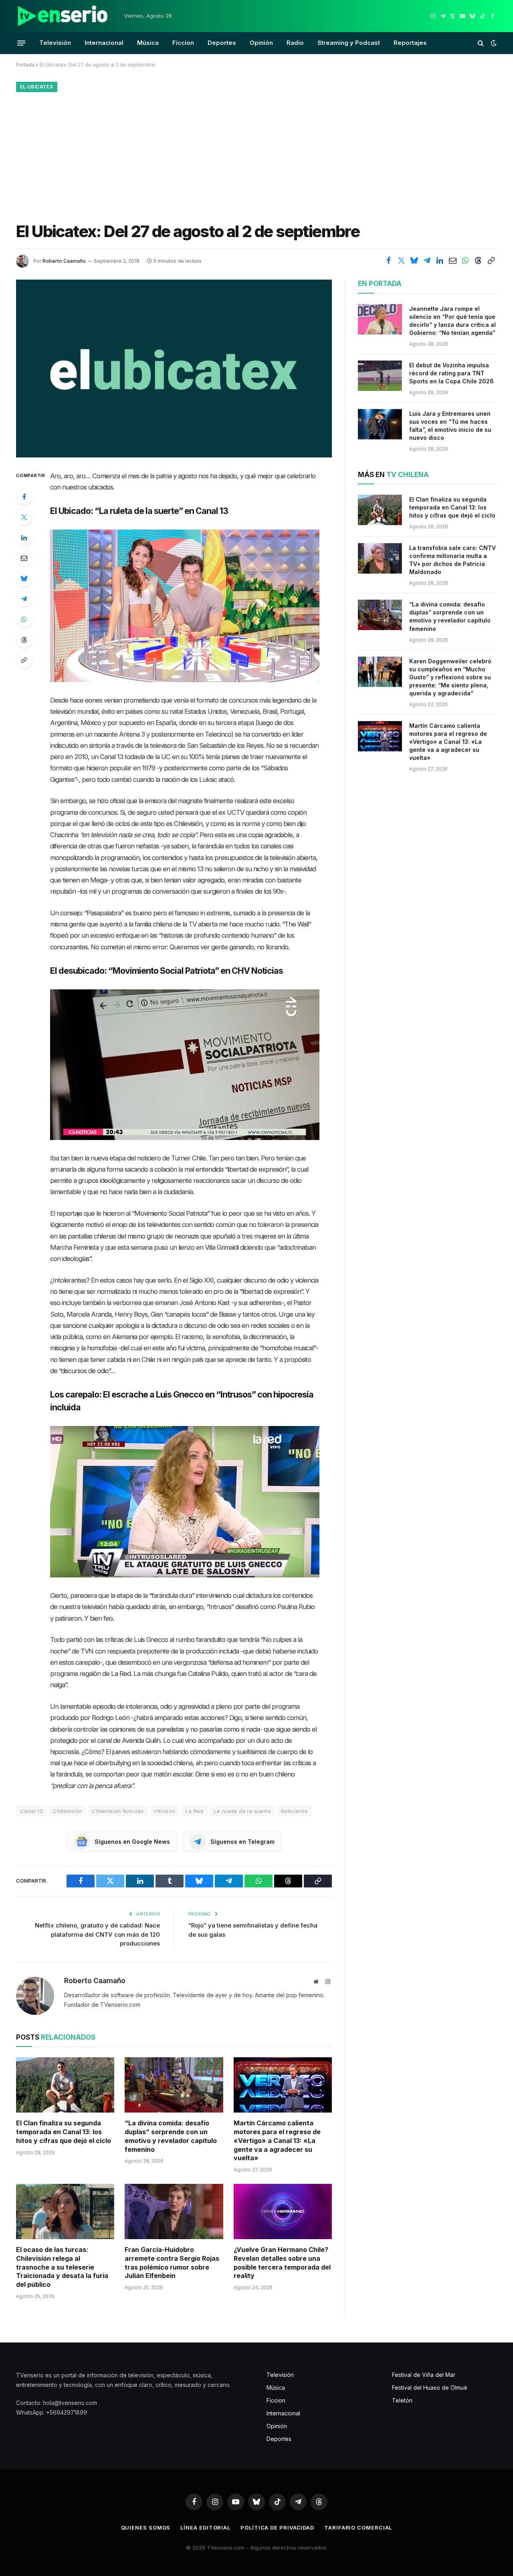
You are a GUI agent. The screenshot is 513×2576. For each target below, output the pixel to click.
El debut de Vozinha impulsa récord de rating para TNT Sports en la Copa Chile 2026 (451, 373)
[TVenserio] (63, 16)
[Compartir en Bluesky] (414, 260)
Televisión (55, 43)
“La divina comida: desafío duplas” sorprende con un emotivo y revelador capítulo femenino (171, 2136)
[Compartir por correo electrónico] (452, 260)
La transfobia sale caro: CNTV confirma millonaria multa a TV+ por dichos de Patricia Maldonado (452, 560)
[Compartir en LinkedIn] (440, 260)
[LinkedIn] (24, 538)
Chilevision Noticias (118, 1811)
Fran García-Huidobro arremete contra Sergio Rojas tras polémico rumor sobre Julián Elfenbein (172, 2263)
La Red (194, 1811)
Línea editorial (205, 2528)
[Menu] (21, 43)
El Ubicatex (37, 87)
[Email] (24, 558)
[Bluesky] (24, 578)
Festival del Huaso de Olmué (430, 2388)
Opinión (261, 43)
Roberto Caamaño (64, 261)
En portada (380, 284)
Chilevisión (67, 1811)
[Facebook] (24, 497)
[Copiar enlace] (491, 260)
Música (148, 43)
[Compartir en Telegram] (427, 260)
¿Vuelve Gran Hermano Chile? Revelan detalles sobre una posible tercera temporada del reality (282, 2263)
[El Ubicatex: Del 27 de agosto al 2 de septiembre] (174, 368)
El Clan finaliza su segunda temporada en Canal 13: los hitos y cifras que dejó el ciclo (64, 2132)
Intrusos (165, 1811)
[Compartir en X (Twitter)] (401, 260)
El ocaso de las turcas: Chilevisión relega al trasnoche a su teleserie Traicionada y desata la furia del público (62, 2267)
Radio (295, 43)
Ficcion (183, 43)
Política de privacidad (277, 2528)
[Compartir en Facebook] (388, 260)
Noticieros (294, 1811)
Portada (25, 65)
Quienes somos (146, 2528)
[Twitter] (24, 517)
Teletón (402, 2400)
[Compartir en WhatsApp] (465, 260)
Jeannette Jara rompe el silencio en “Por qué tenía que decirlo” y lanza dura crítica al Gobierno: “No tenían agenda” (452, 321)
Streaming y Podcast (349, 43)
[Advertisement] (256, 155)
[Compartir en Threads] (478, 260)
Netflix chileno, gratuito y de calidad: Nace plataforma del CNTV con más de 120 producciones (97, 1934)
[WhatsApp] (24, 619)
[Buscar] (481, 43)
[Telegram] (24, 599)
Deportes (222, 43)
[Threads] (24, 640)
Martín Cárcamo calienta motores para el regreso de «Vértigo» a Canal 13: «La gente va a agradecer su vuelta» (277, 2140)
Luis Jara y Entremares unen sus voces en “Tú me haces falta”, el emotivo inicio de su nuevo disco (450, 426)
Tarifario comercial (358, 2528)
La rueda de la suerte (242, 1811)
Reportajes (410, 43)
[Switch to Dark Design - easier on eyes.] (493, 43)
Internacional (104, 43)
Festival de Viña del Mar (424, 2375)
